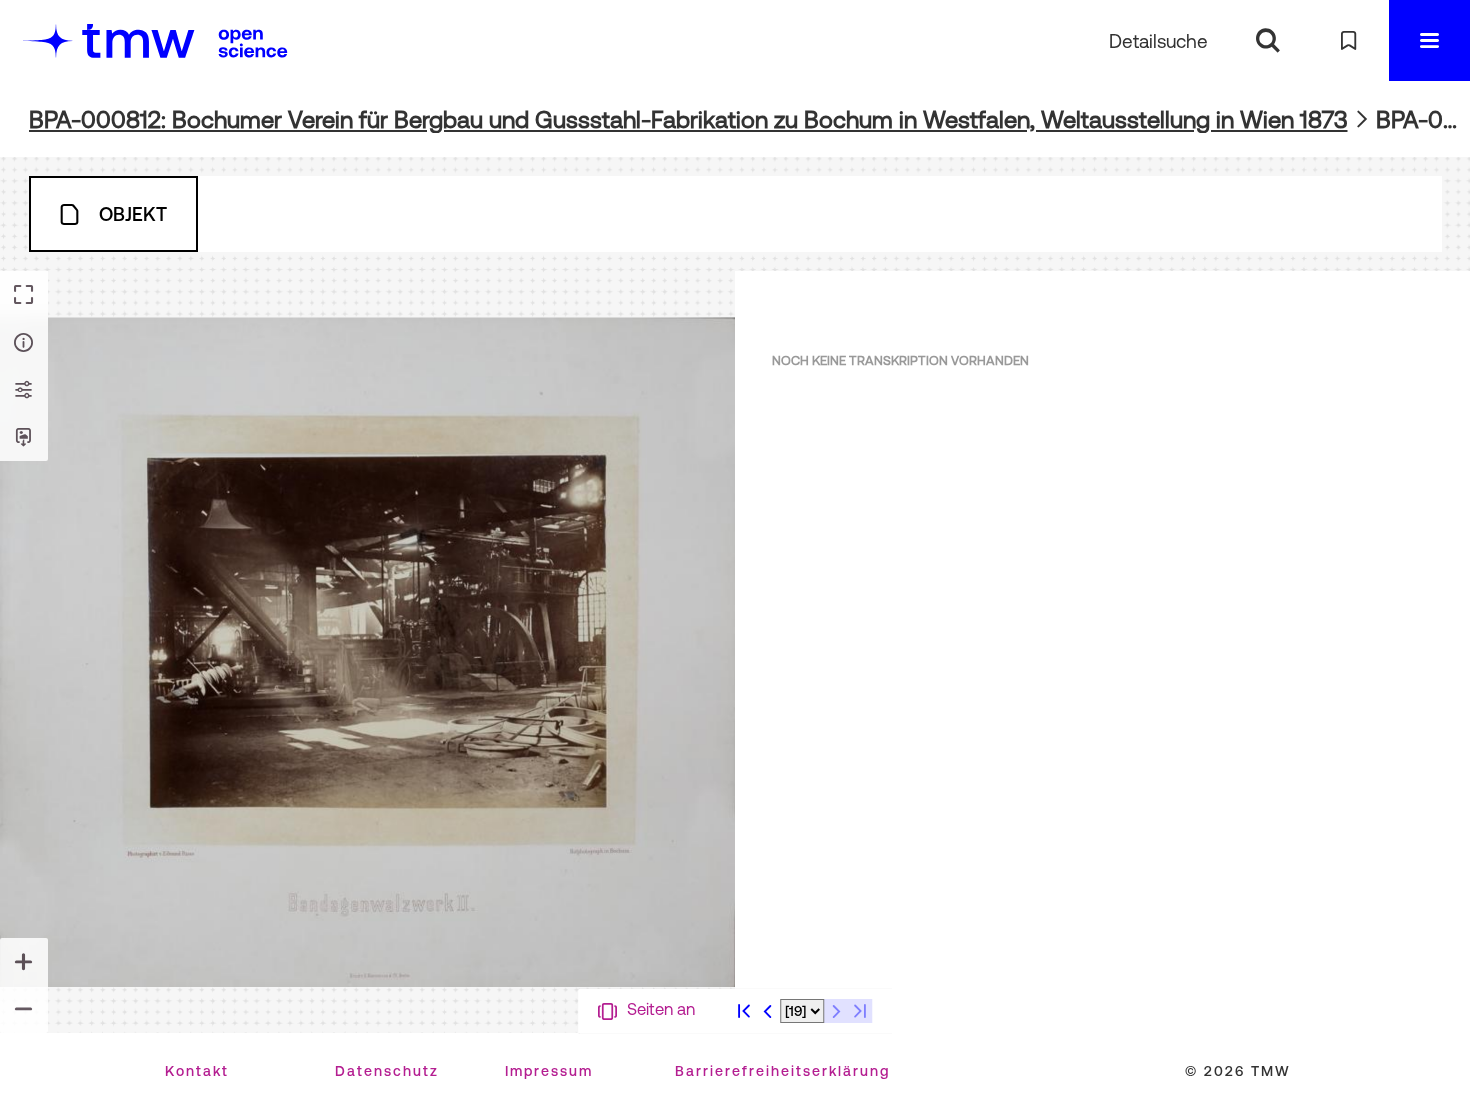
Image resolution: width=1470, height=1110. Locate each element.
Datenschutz (387, 1071)
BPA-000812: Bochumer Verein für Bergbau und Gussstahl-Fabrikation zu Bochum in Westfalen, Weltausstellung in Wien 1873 (688, 119)
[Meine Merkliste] (1348, 40)
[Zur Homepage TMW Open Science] (253, 43)
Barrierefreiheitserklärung (782, 1071)
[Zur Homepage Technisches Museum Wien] (109, 40)
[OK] (1267, 40)
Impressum (549, 1071)
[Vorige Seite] (768, 1011)
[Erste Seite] (744, 1011)
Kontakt (197, 1071)
